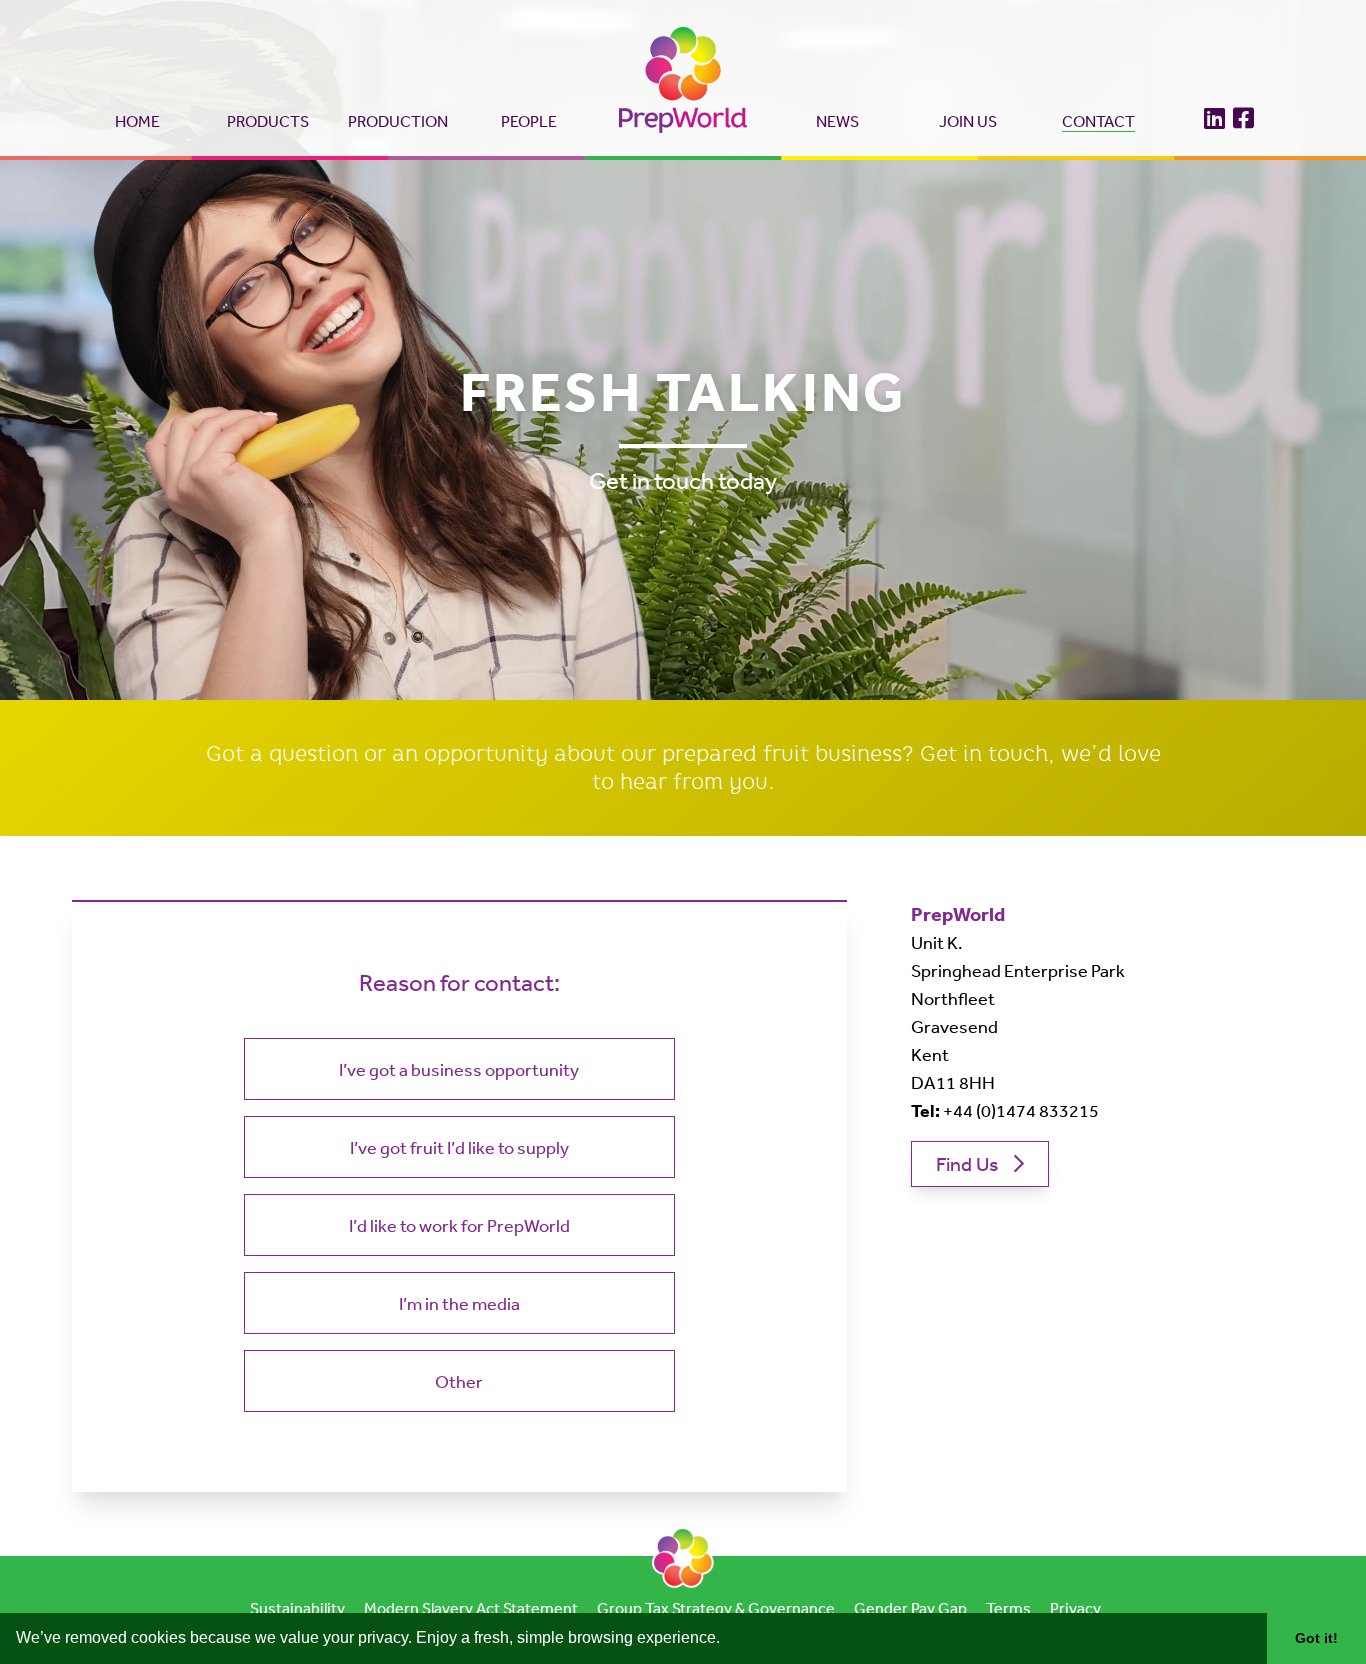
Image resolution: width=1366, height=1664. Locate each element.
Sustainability (297, 1608)
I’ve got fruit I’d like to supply (459, 1147)
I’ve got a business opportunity (459, 1069)
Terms (1008, 1608)
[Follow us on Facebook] (1243, 114)
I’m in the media (459, 1303)
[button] (727, 1640)
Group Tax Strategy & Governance (716, 1608)
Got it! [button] (1316, 1638)
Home (137, 121)
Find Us (967, 1163)
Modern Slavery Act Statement (471, 1608)
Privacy (1075, 1608)
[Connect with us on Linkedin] (1214, 114)
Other (459, 1381)
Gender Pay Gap (910, 1608)
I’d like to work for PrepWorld (459, 1225)
